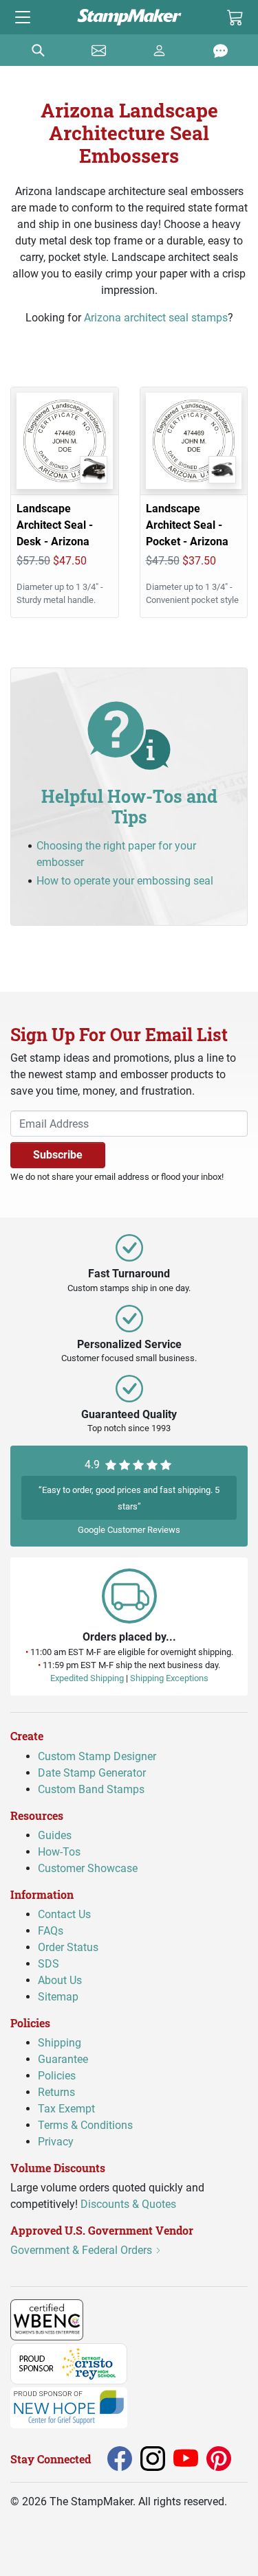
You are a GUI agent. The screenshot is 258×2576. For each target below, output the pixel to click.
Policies (57, 2076)
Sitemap (58, 1997)
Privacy (56, 2142)
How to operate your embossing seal (125, 881)
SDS (49, 1964)
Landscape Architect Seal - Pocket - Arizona (187, 525)
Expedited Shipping (87, 1678)
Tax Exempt (66, 2109)
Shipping (60, 2043)
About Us (60, 1980)
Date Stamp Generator (92, 1772)
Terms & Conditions (85, 2125)
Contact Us (64, 1914)
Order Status (68, 1947)
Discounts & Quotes (128, 2204)
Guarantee (63, 2059)
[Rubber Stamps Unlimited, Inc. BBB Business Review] (113, 2319)
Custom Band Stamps (91, 1789)
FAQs (51, 1931)
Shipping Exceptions (169, 1678)
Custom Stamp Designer (97, 1756)
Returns (56, 2092)
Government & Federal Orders (83, 2250)
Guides (55, 1835)
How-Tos (59, 1851)
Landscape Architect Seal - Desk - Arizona (55, 525)
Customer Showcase (88, 1868)
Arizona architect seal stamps (156, 318)
